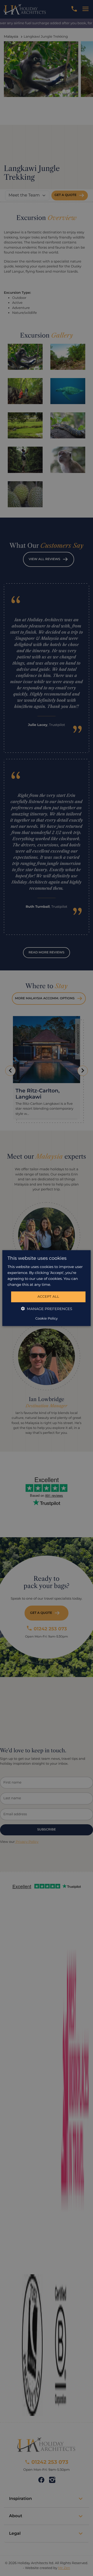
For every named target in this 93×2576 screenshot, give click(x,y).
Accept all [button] (48, 1297)
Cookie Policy (47, 1319)
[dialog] (47, 1288)
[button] (47, 1309)
